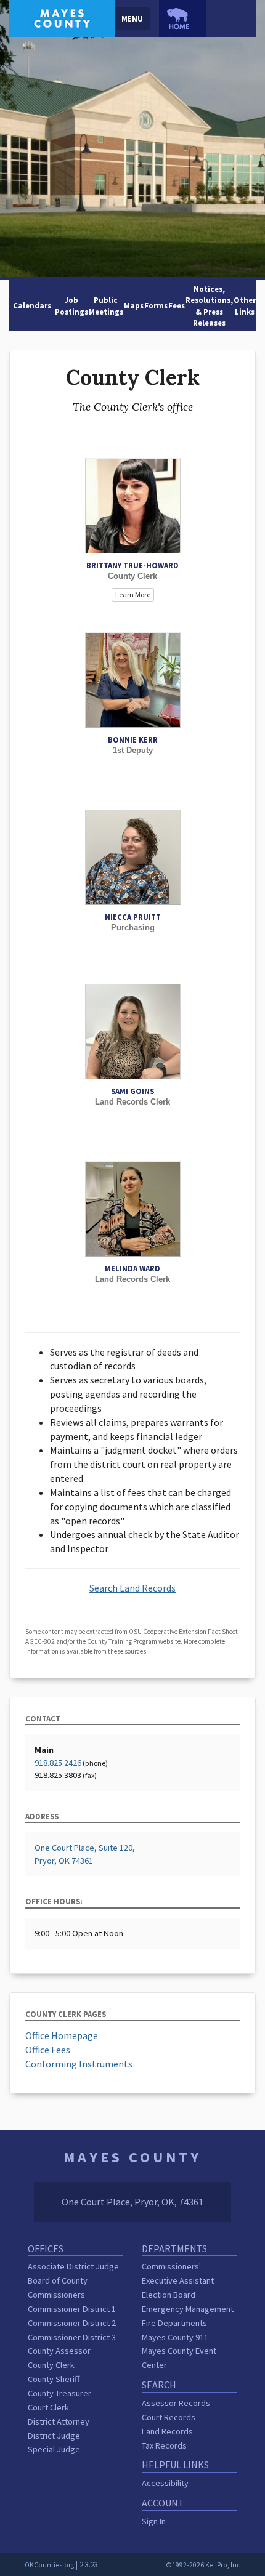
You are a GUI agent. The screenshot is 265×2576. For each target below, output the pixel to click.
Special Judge (54, 2449)
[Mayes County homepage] (62, 17)
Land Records (167, 2431)
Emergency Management (188, 2309)
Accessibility (165, 2483)
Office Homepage (62, 2035)
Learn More (133, 594)
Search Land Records (132, 1588)
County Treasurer (59, 2393)
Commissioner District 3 (72, 2337)
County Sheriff (54, 2379)
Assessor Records (176, 2403)
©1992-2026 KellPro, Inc (203, 2565)
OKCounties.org (49, 2565)
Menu (132, 18)
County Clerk (51, 2365)
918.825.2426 (58, 1763)
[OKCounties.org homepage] (183, 18)
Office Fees (48, 2050)
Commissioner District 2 (72, 2323)
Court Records (169, 2417)
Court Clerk (48, 2407)
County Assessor (59, 2351)
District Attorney (59, 2421)
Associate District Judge (73, 2266)
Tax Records (164, 2445)
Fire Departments (174, 2323)
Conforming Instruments (79, 2064)
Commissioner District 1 (72, 2309)
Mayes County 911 (175, 2337)
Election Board (169, 2295)
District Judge (54, 2436)
